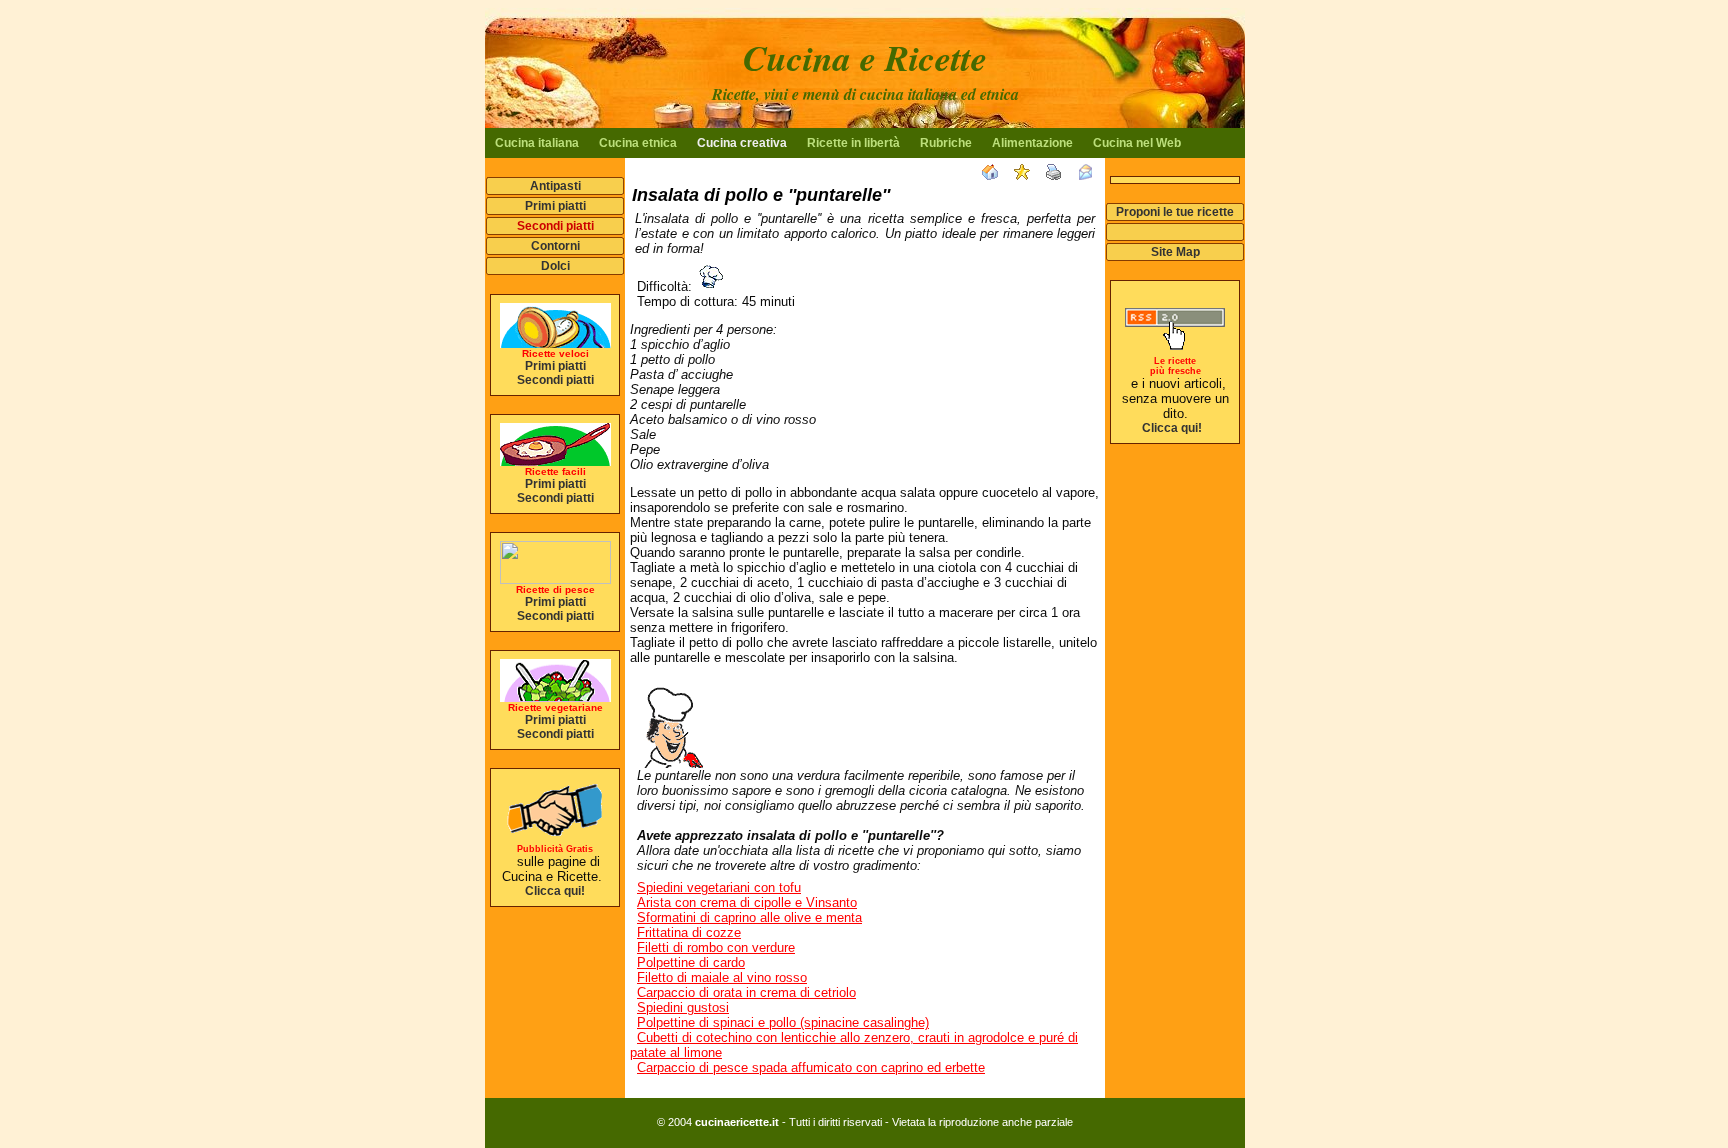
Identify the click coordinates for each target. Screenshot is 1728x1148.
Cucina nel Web (1137, 143)
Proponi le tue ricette (1175, 212)
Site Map (1175, 252)
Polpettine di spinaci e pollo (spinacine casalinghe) (783, 1022)
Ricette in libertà (853, 143)
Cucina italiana (537, 143)
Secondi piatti (555, 226)
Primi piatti (555, 206)
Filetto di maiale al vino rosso (722, 977)
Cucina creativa (742, 143)
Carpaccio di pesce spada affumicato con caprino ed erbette (811, 1067)
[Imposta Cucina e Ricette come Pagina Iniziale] (995, 174)
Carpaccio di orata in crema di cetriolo (746, 992)
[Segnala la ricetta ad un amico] (1091, 174)
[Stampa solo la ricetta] (1059, 174)
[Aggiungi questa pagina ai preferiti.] (1027, 174)
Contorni (555, 246)
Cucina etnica (638, 143)
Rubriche (946, 143)
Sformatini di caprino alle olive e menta (749, 917)
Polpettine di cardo (691, 962)
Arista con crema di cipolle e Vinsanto (747, 902)
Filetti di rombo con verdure (716, 947)
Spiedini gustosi (683, 1007)
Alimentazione (1032, 143)
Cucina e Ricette (865, 57)
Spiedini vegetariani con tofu (719, 887)
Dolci (555, 266)
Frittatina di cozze (689, 932)
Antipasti (555, 186)
